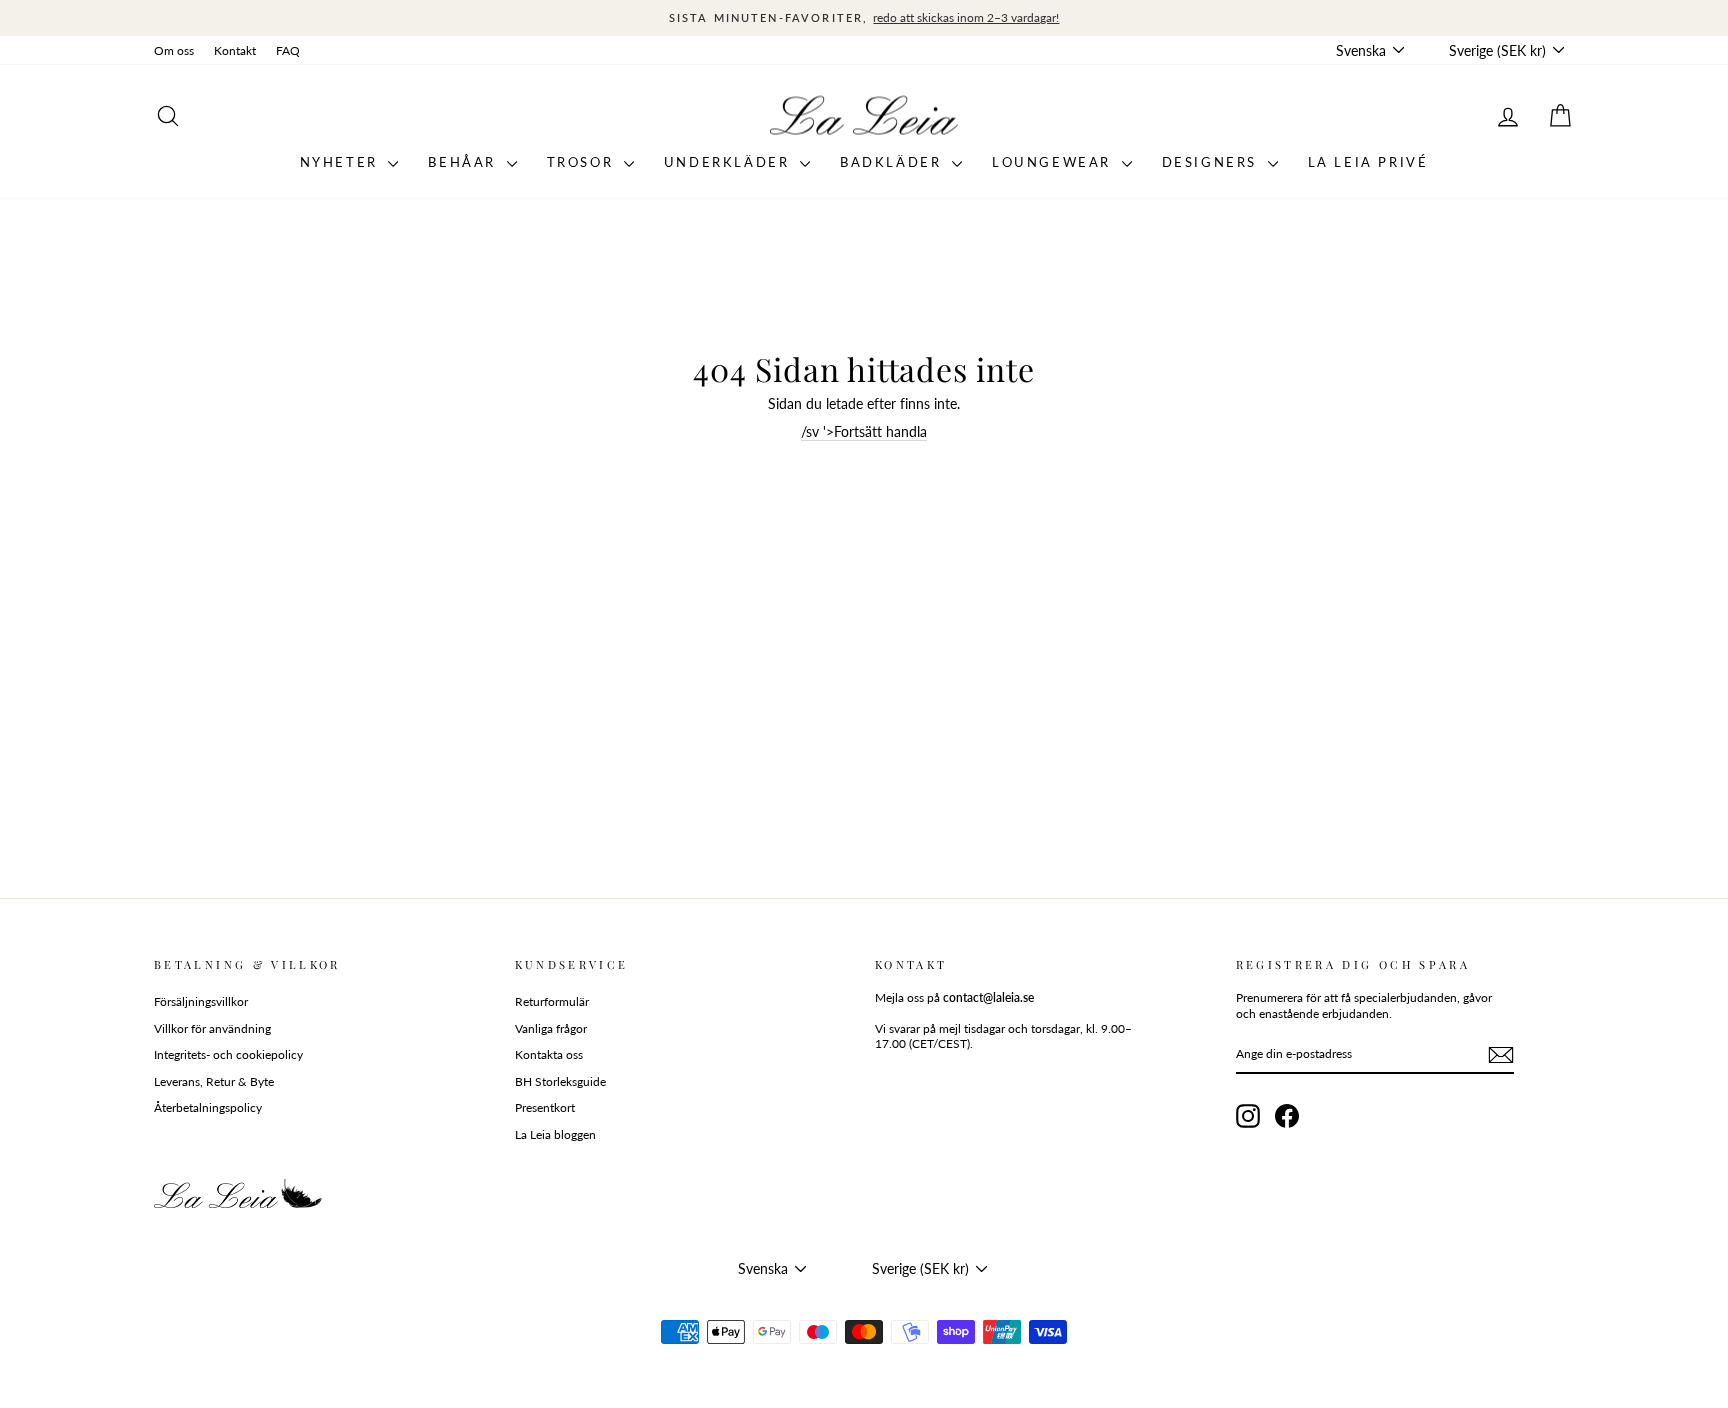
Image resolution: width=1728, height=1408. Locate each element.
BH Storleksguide (560, 1081)
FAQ (288, 50)
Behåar (464, 162)
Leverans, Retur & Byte (214, 1081)
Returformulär (552, 1001)
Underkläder (729, 162)
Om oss (174, 50)
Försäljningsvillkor (201, 1001)
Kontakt (235, 50)
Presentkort (545, 1107)
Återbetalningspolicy (208, 1107)
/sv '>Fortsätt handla (864, 431)
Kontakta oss (549, 1054)
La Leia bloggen (555, 1134)
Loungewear (1054, 162)
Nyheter (342, 162)
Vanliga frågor (551, 1028)
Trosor (583, 162)
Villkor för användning (212, 1028)
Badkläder (893, 162)
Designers (1212, 162)
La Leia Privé (1368, 162)
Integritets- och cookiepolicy (228, 1054)
